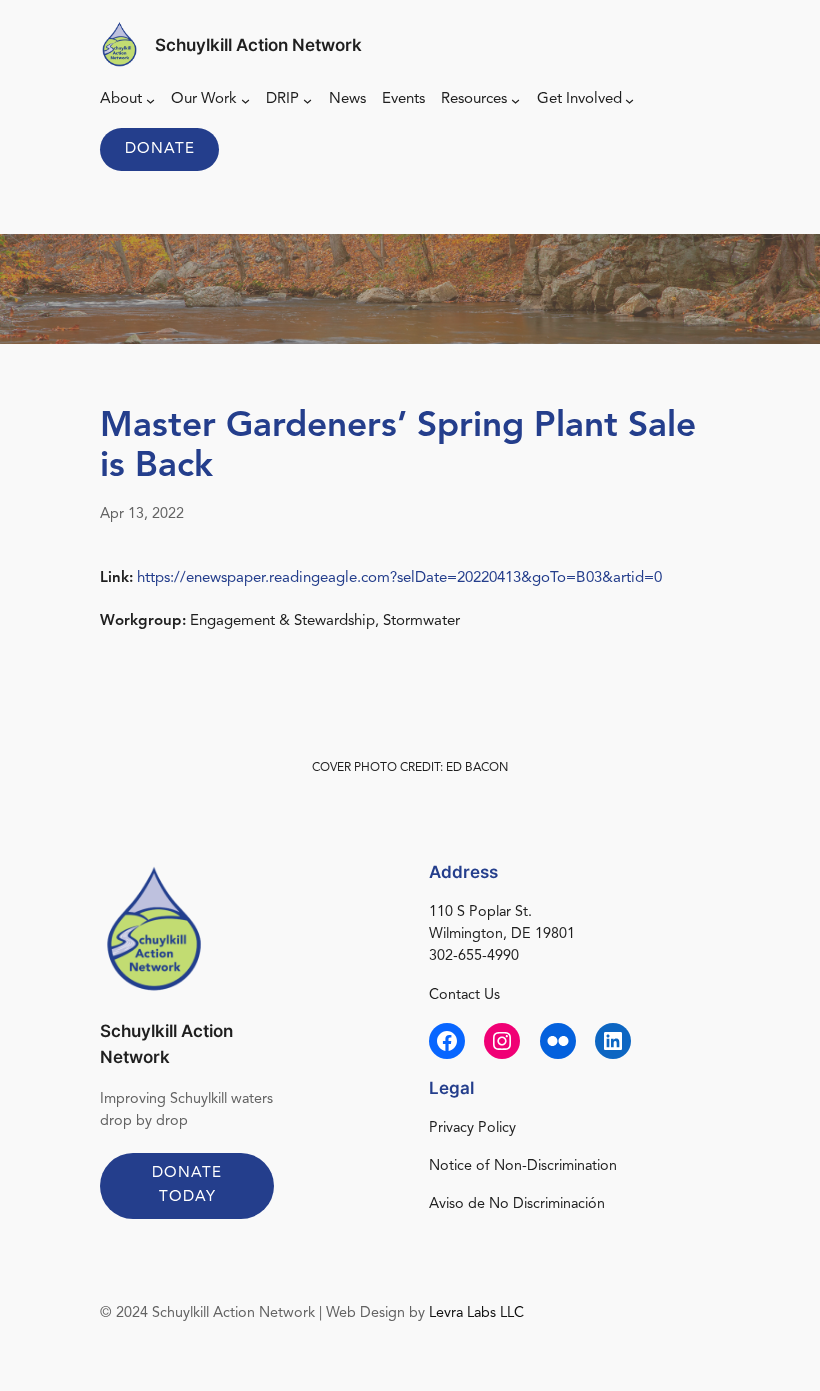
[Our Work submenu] (245, 100)
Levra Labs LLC (476, 1313)
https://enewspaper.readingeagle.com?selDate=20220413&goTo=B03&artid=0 (399, 578)
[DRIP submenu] (307, 100)
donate (160, 149)
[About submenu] (150, 100)
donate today (187, 1185)
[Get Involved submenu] (629, 100)
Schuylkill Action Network (258, 45)
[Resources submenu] (515, 100)
